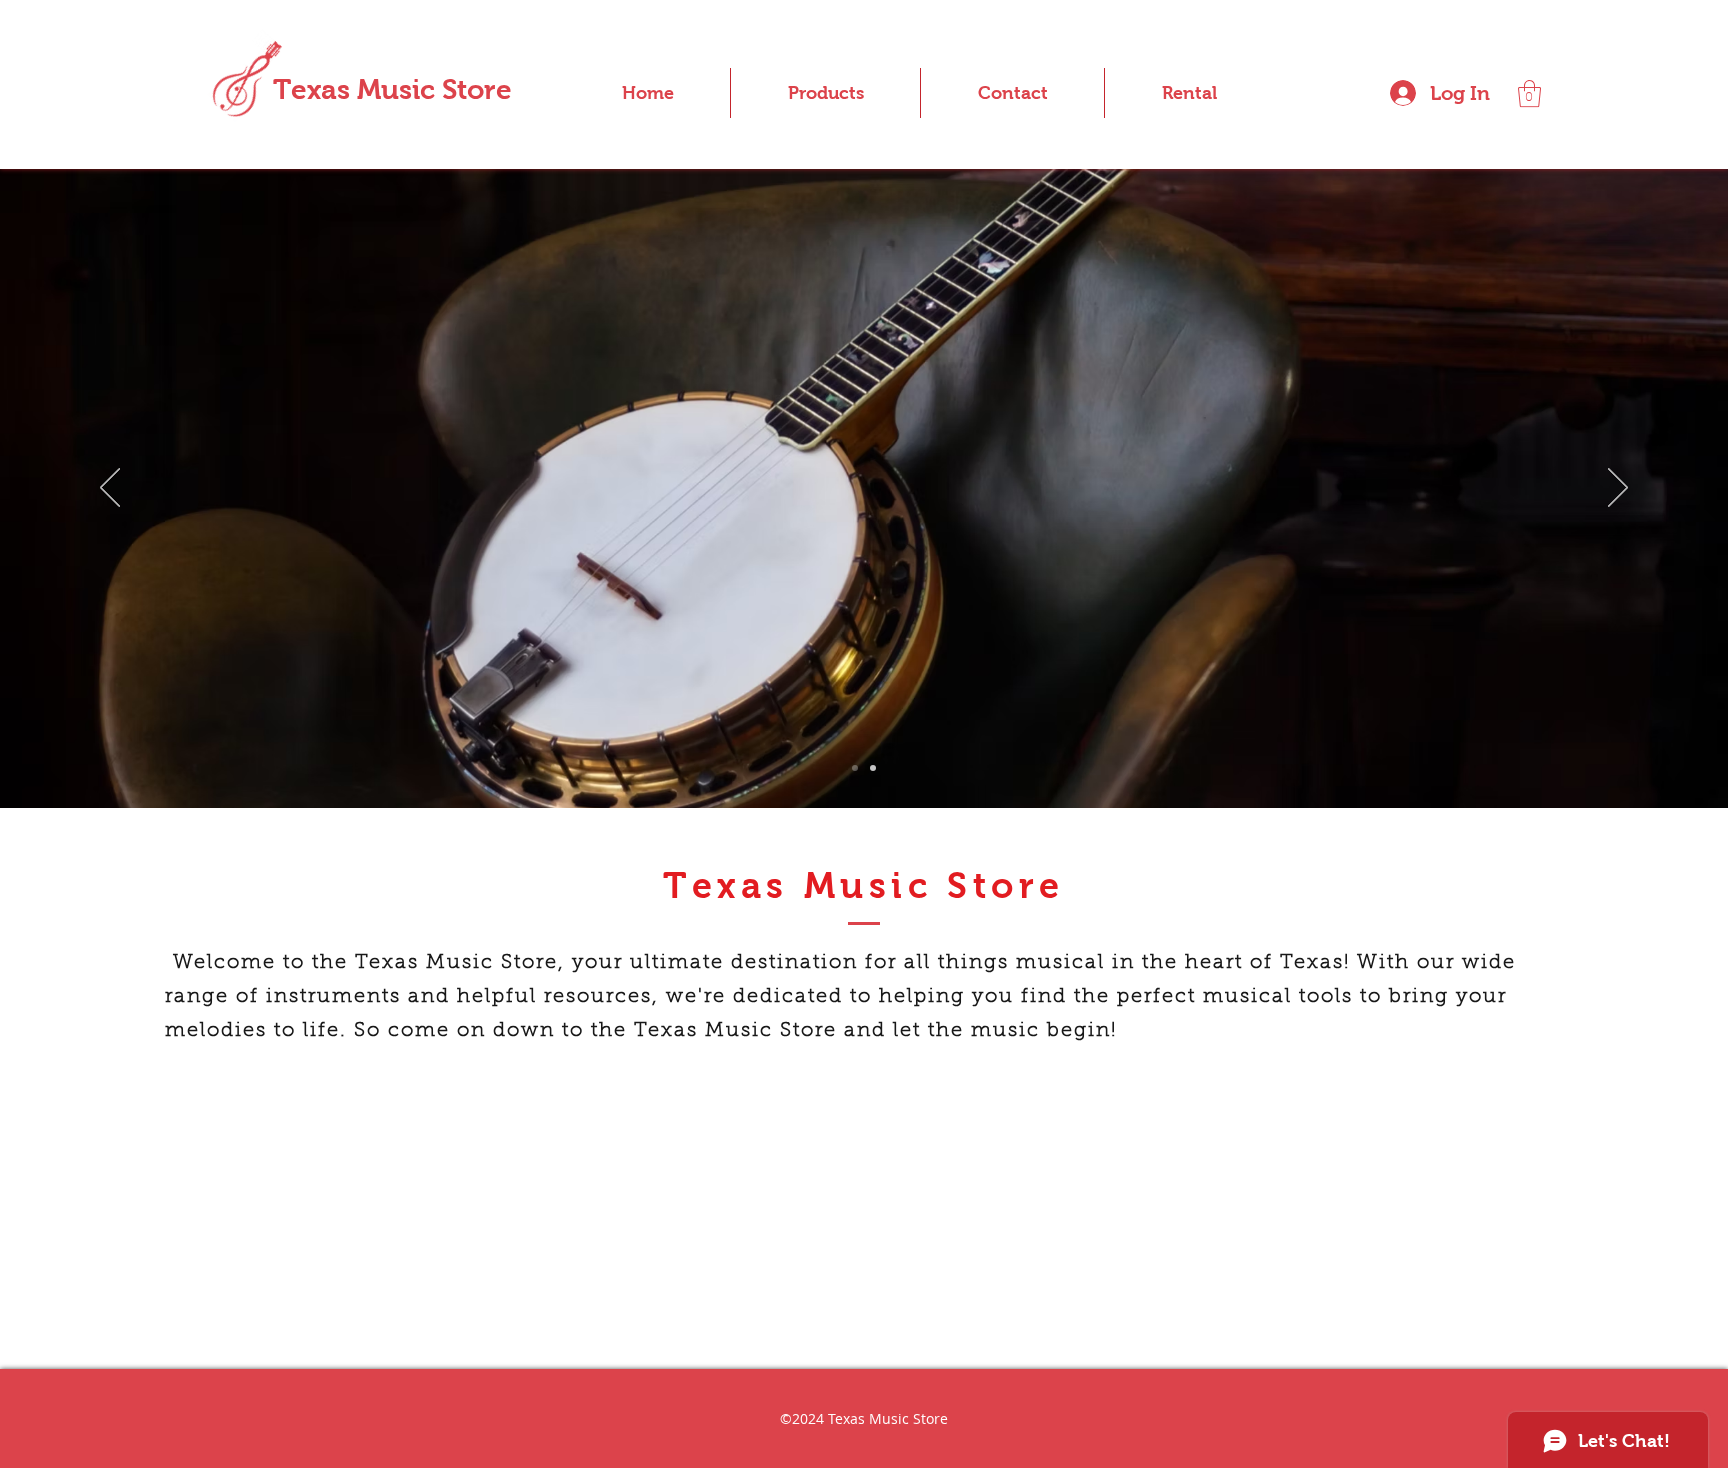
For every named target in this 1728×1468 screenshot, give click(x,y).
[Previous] (110, 489)
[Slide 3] (873, 768)
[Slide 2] (855, 768)
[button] (1529, 93)
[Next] (1618, 489)
